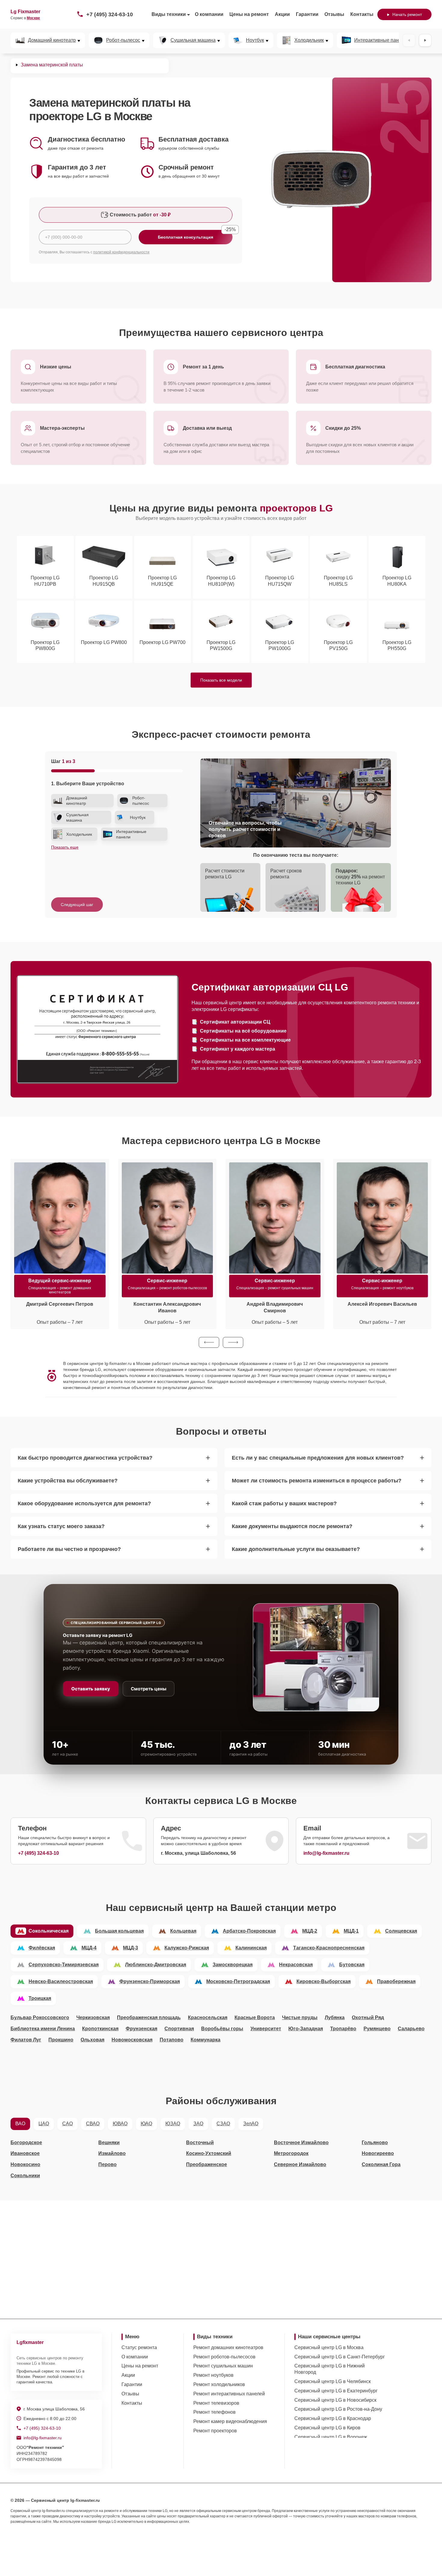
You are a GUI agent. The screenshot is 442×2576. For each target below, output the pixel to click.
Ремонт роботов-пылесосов (224, 2357)
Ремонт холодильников (219, 2384)
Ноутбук (255, 40)
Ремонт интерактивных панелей (229, 2394)
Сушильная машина (193, 40)
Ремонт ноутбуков (213, 2375)
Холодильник (309, 40)
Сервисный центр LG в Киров (327, 2428)
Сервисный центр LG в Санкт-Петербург (340, 2357)
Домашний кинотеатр (52, 40)
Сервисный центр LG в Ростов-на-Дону (338, 2409)
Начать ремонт (407, 14)
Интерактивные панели (380, 40)
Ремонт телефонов (215, 2412)
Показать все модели (221, 680)
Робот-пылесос (123, 40)
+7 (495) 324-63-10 (110, 14)
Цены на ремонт (249, 14)
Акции (282, 14)
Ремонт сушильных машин (223, 2366)
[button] (209, 1342)
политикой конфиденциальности (121, 252)
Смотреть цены (149, 1689)
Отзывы (334, 14)
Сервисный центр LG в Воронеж (331, 2437)
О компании (209, 14)
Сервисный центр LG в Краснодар (333, 2418)
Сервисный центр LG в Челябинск (333, 2381)
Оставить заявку (91, 1689)
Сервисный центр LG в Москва (329, 2347)
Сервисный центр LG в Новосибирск (335, 2400)
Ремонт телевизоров (216, 2403)
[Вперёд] (425, 40)
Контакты (362, 14)
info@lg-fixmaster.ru (326, 1853)
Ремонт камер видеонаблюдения (230, 2421)
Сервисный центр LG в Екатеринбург (336, 2391)
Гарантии (307, 14)
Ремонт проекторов (215, 2431)
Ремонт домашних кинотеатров (228, 2347)
